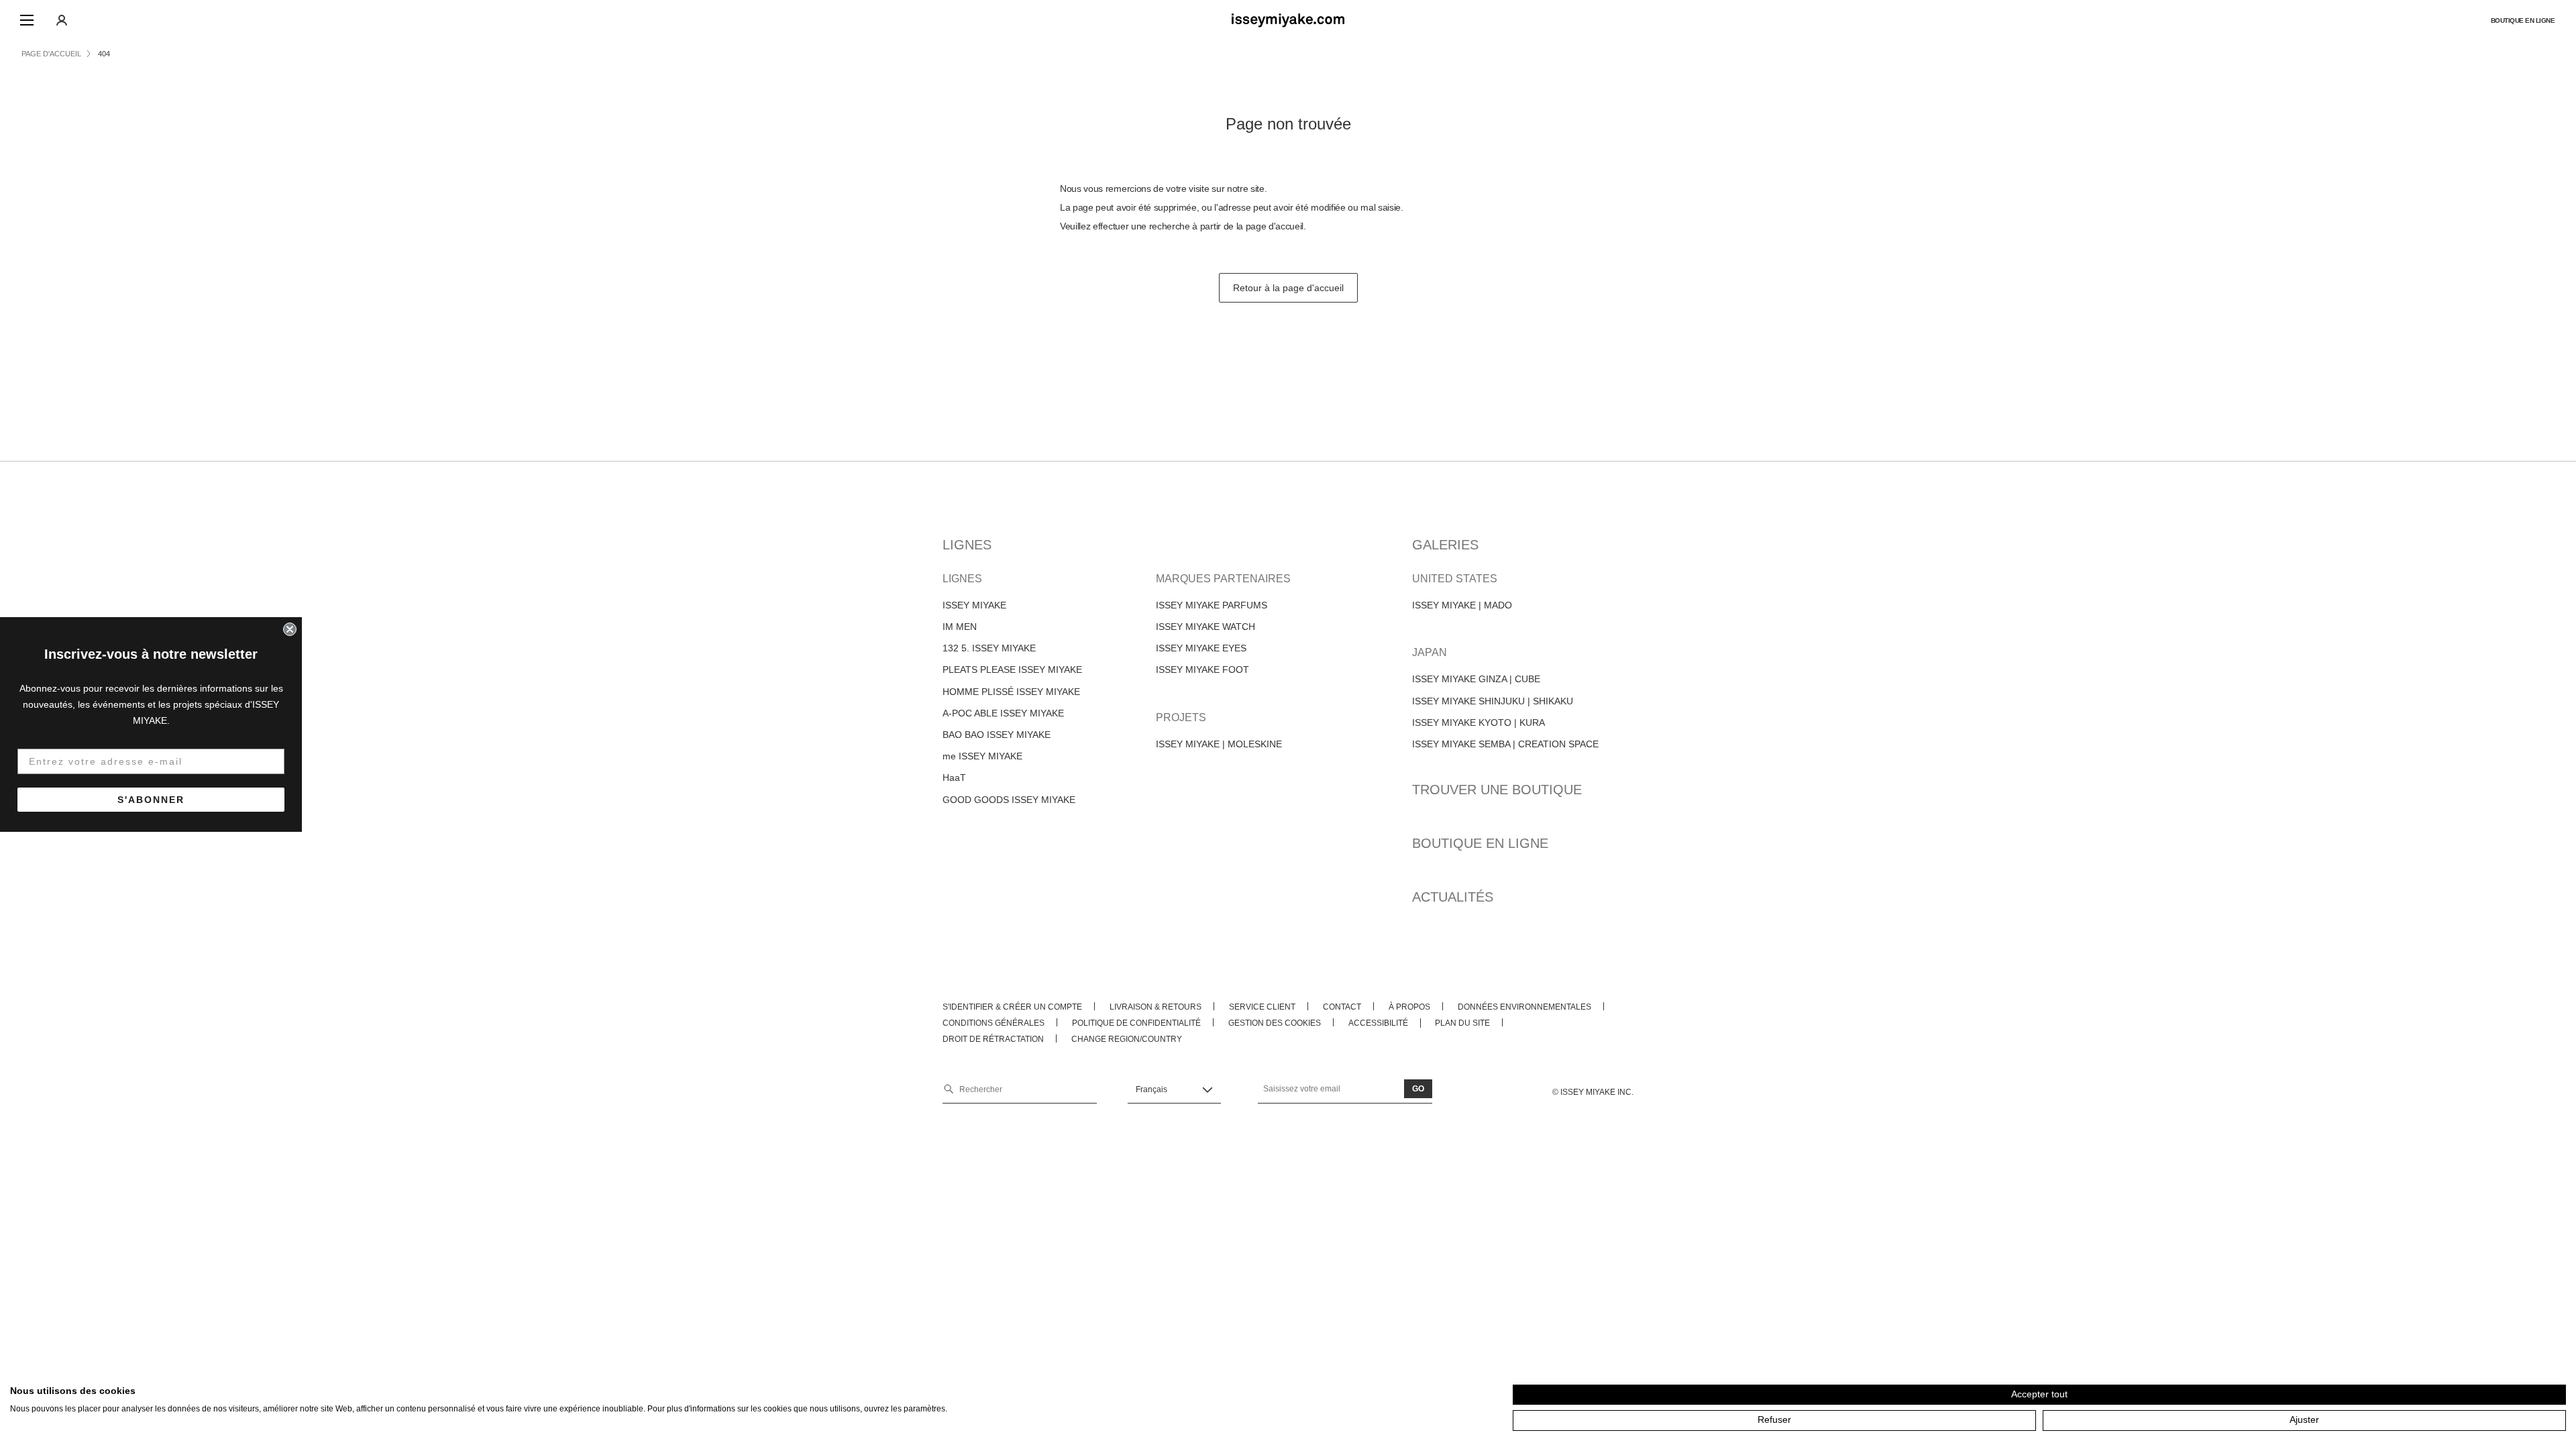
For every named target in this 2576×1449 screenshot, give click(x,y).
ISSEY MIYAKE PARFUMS (1212, 605)
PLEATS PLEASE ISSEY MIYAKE (1012, 669)
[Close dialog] (290, 629)
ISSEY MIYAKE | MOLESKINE (1219, 744)
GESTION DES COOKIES (1275, 1023)
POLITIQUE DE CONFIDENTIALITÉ (1136, 1023)
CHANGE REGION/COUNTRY (1127, 1039)
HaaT (954, 777)
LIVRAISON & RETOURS (1156, 1007)
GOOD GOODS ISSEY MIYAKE (1009, 800)
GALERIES (1445, 545)
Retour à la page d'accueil (1288, 288)
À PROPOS (1409, 1007)
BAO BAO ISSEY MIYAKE (997, 735)
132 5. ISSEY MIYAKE (989, 648)
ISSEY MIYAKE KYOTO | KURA (1479, 722)
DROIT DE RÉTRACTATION (993, 1039)
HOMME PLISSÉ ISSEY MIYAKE (1011, 692)
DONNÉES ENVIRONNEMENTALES (1524, 1007)
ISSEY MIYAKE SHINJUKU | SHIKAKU (1493, 701)
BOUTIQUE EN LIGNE (2523, 20)
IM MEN (960, 627)
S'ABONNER (151, 800)
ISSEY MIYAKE (974, 605)
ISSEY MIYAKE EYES (1201, 648)
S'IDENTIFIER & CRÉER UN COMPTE (1012, 1007)
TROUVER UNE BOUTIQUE (1497, 790)
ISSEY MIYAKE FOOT (1202, 669)
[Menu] (27, 20)
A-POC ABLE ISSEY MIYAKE (1003, 713)
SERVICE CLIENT (1262, 1007)
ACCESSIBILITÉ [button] (1378, 1023)
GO (1418, 1089)
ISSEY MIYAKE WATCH (1205, 627)
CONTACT (1342, 1007)
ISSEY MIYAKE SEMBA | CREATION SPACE (1505, 744)
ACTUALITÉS (1453, 897)
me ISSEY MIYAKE (982, 756)
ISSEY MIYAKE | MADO (1462, 605)
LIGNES (967, 545)
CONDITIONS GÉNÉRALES (994, 1023)
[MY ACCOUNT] (62, 20)
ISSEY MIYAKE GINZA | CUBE (1476, 679)
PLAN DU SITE (1462, 1023)
